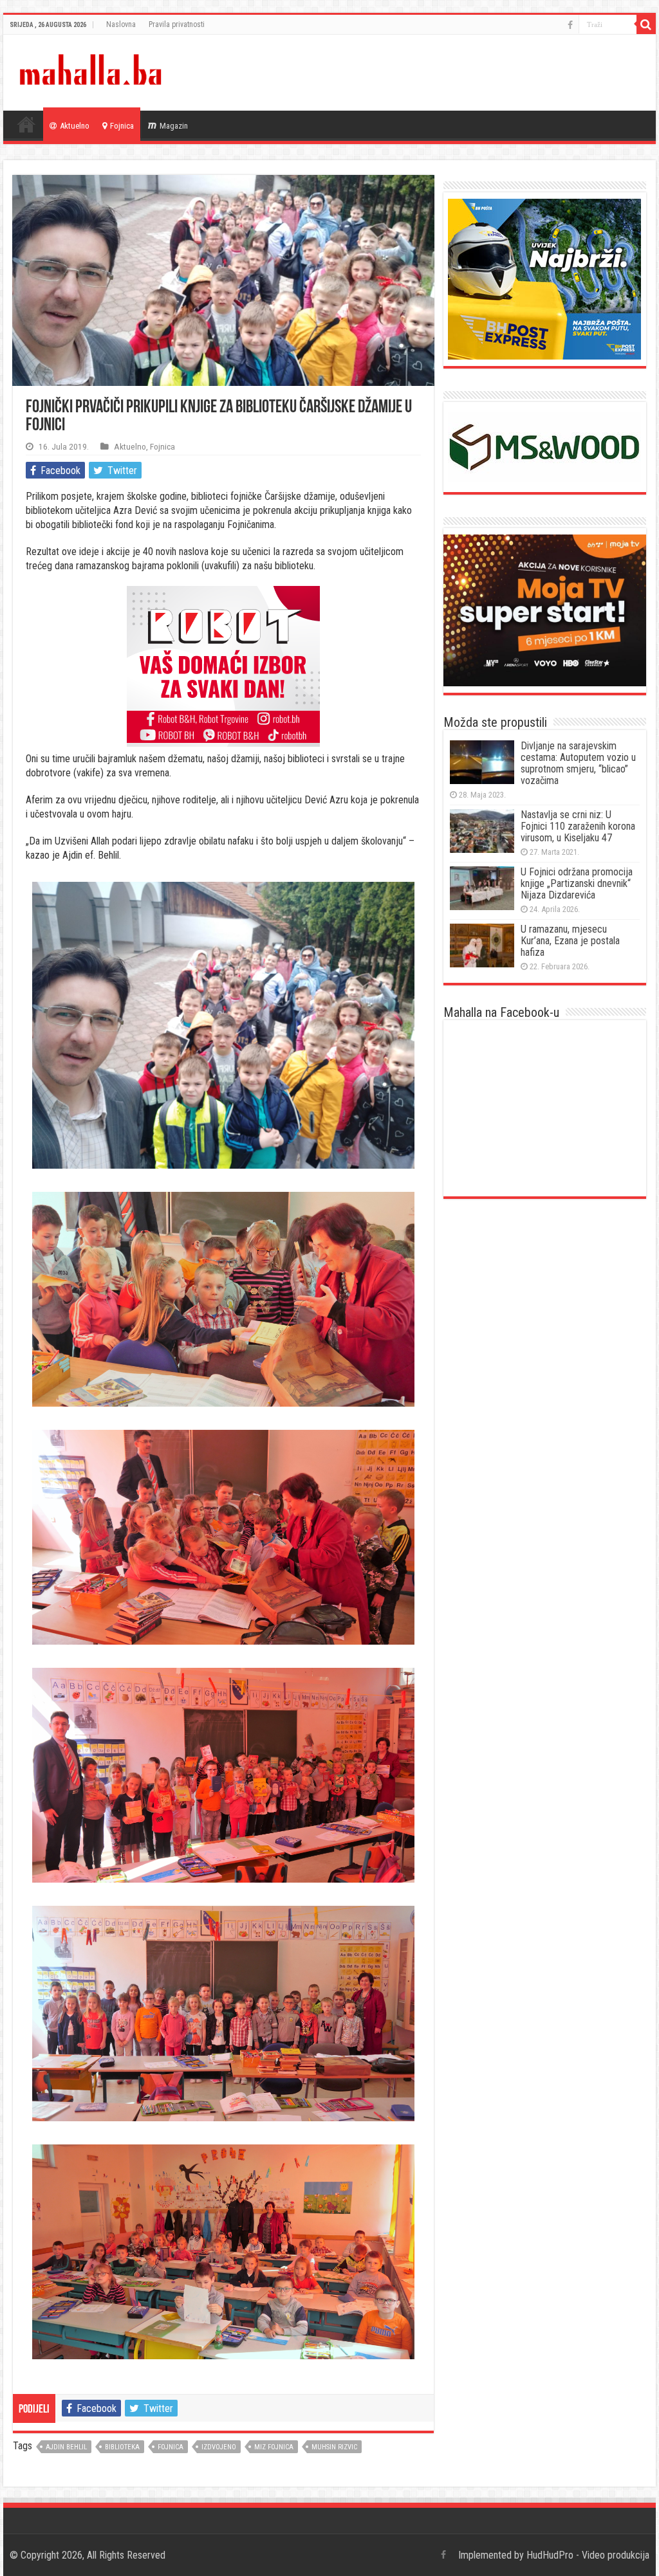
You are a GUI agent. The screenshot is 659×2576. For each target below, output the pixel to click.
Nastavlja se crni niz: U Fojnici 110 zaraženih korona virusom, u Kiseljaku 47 (578, 826)
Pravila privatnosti (177, 24)
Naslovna (121, 24)
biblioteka (122, 2447)
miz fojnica (274, 2447)
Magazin (174, 126)
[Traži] (646, 24)
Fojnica (122, 126)
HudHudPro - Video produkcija (588, 2555)
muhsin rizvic (334, 2447)
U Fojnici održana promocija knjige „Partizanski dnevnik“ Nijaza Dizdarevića (577, 883)
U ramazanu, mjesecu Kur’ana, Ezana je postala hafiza (570, 941)
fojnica (171, 2447)
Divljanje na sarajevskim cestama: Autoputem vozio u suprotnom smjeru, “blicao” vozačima (578, 763)
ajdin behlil (66, 2447)
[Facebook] (570, 25)
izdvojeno (219, 2447)
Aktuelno (75, 126)
